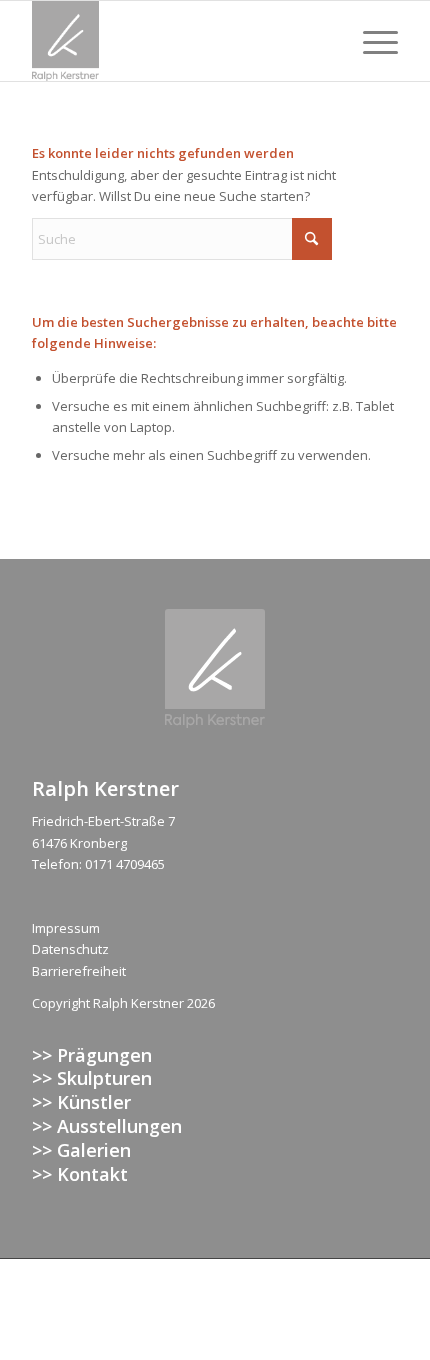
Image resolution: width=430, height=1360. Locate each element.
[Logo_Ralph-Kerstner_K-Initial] (178, 41)
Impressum (66, 928)
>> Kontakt (80, 1174)
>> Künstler (81, 1102)
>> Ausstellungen (107, 1126)
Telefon (55, 864)
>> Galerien (81, 1150)
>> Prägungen (92, 1055)
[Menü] (370, 41)
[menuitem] (370, 41)
